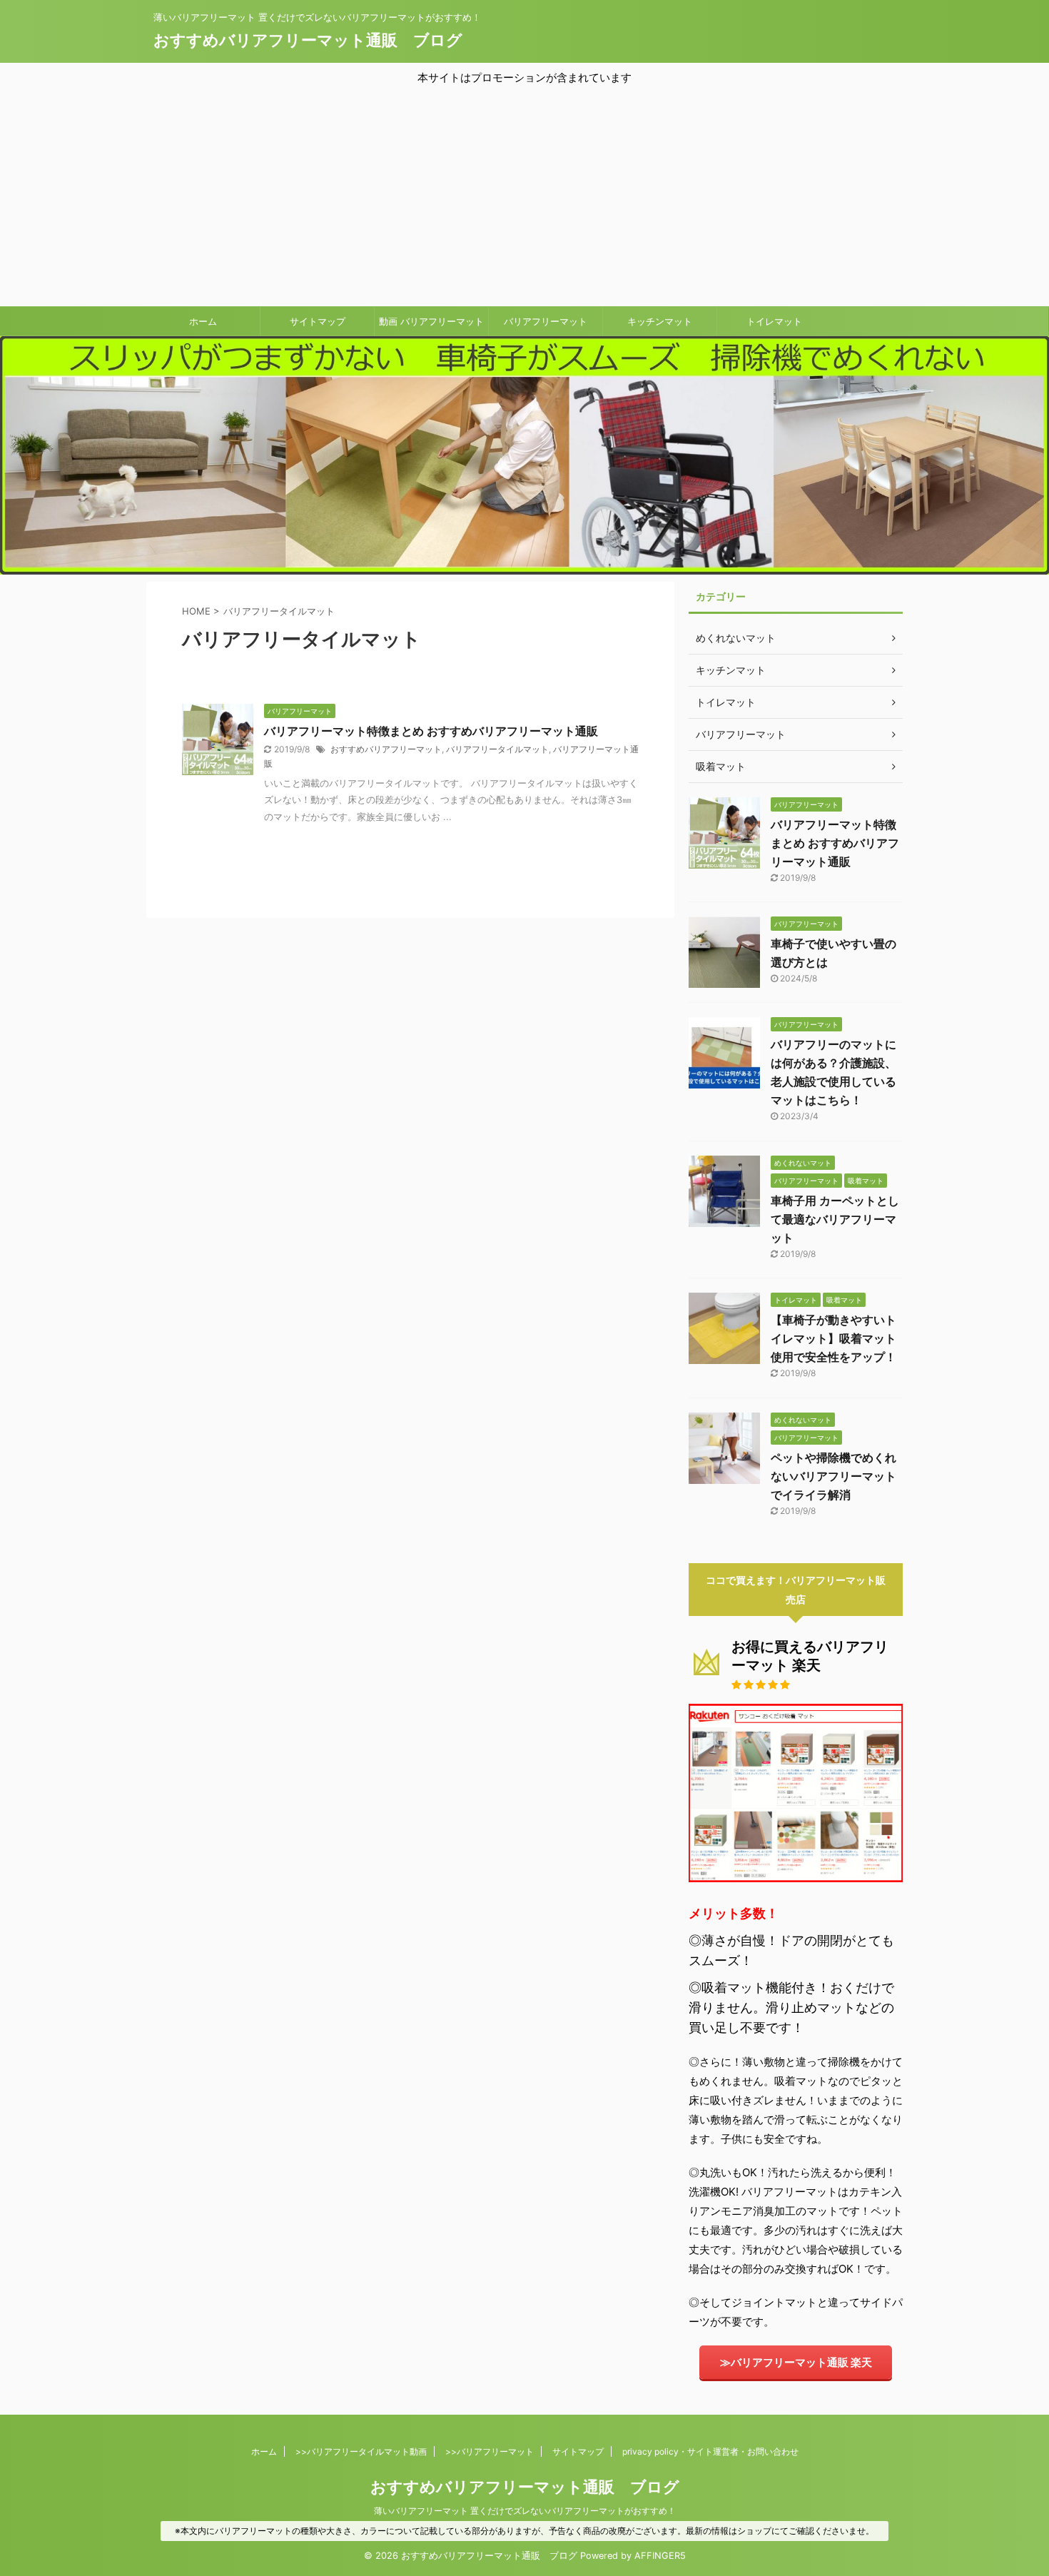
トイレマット (774, 321)
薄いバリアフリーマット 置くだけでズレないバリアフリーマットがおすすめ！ (525, 2511)
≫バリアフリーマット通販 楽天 (796, 2362)
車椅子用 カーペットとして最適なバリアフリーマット (835, 1219)
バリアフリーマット (546, 321)
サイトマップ (318, 321)
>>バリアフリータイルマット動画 (361, 2451)
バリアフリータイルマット (497, 749)
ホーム (203, 321)
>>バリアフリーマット (490, 2451)
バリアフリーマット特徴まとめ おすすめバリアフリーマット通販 (431, 731)
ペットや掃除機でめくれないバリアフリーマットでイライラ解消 (833, 1476)
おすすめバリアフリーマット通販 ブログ (308, 40)
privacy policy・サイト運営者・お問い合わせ (710, 2451)
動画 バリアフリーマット (431, 321)
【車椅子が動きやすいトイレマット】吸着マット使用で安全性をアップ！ (833, 1338)
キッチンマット (660, 321)
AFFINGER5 (660, 2556)
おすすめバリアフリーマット (386, 749)
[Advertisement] (524, 194)
